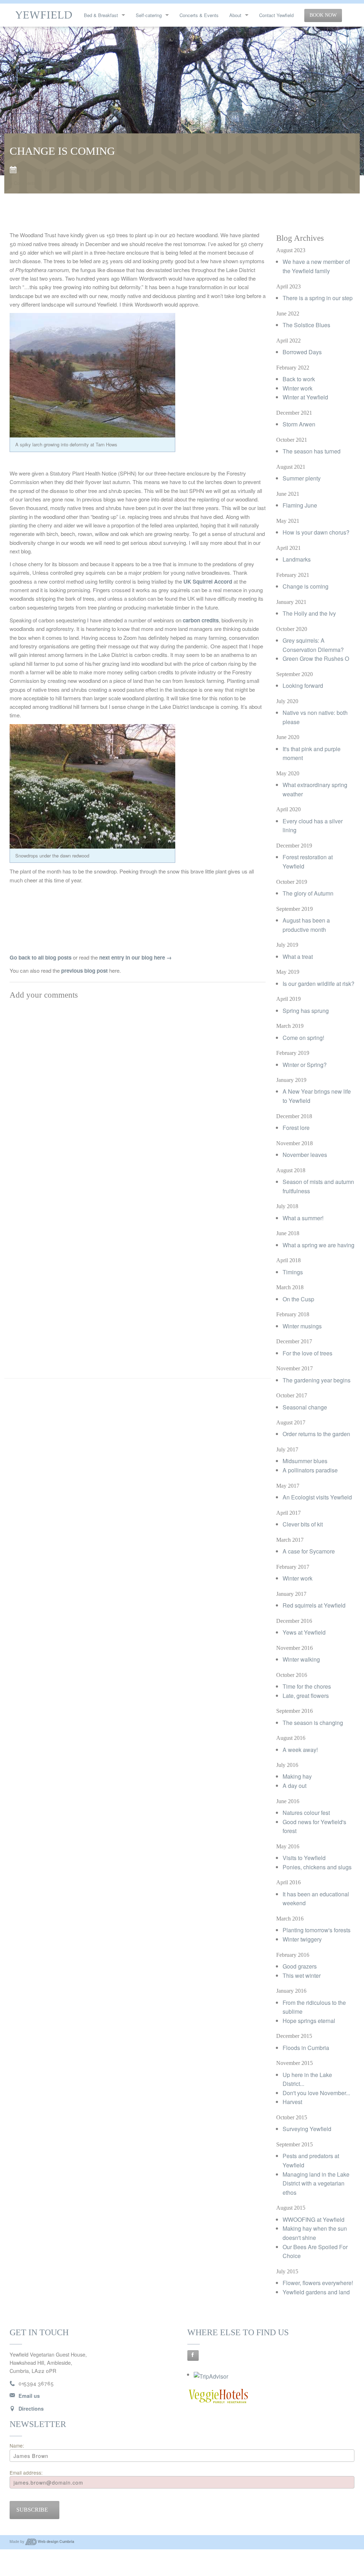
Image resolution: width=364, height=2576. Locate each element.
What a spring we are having (318, 1245)
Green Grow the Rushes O (316, 658)
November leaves (305, 1155)
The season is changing (313, 1723)
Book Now (323, 15)
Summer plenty (302, 478)
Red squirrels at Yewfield (314, 1605)
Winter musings (302, 1326)
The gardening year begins (317, 1380)
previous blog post (84, 971)
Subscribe (32, 2510)
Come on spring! (303, 1038)
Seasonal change (305, 1407)
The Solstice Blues (306, 325)
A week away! (300, 1750)
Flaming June (300, 505)
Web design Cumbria (56, 2541)
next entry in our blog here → (135, 957)
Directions (31, 2408)
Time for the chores (307, 1686)
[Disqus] (138, 1092)
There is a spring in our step (318, 298)
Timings (293, 1272)
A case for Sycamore (309, 1551)
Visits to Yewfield (304, 1858)
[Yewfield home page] (44, 14)
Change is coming (306, 586)
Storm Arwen (299, 424)
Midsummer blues (305, 1461)
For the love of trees (307, 1353)
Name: (17, 2445)
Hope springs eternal (309, 2021)
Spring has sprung (306, 1011)
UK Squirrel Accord (208, 581)
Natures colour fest (306, 1813)
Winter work (298, 388)
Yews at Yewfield (304, 1632)
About (235, 15)
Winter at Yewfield (305, 397)
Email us (29, 2396)
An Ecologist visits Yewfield (317, 1497)
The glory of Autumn (308, 893)
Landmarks (297, 559)
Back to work (299, 379)
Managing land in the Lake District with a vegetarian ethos (316, 2183)
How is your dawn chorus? (316, 532)
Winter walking (301, 1659)
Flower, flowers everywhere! (318, 2283)
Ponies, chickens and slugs (317, 1867)
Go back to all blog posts (41, 957)
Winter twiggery (302, 1939)
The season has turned (312, 451)
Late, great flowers (306, 1696)
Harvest (292, 2102)
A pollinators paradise (310, 1470)
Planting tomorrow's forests (317, 1930)
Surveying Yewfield (307, 2129)
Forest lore (296, 1128)
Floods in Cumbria (306, 2048)
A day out (295, 1786)
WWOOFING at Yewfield (314, 2219)
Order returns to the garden (316, 1434)
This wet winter (302, 1975)
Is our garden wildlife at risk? (318, 984)
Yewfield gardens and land (316, 2292)
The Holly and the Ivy (309, 613)
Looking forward (303, 686)
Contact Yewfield (276, 15)
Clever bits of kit (303, 1524)
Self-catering (149, 15)
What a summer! (303, 1218)
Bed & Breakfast (101, 15)
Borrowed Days (302, 352)
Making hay (297, 1776)
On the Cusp (298, 1299)
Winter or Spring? (305, 1065)
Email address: (26, 2473)
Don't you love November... (316, 2093)
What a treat (298, 957)
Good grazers (300, 1966)
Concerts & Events (199, 15)
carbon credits (201, 620)
